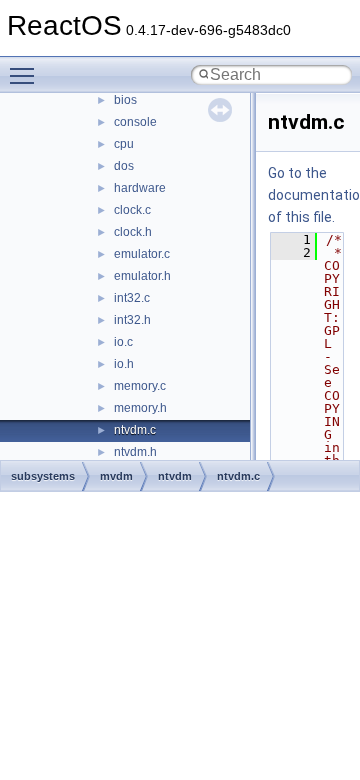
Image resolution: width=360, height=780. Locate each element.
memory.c (140, 386)
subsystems (43, 476)
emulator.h (142, 276)
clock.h (133, 232)
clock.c (132, 210)
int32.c (132, 298)
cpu (124, 144)
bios (125, 100)
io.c (123, 342)
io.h (124, 364)
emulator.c (142, 254)
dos (124, 166)
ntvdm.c (135, 430)
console (135, 122)
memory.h (140, 408)
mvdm (116, 476)
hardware (140, 188)
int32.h (132, 320)
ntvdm (175, 476)
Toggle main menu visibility (26, 75)
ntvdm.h (135, 452)
